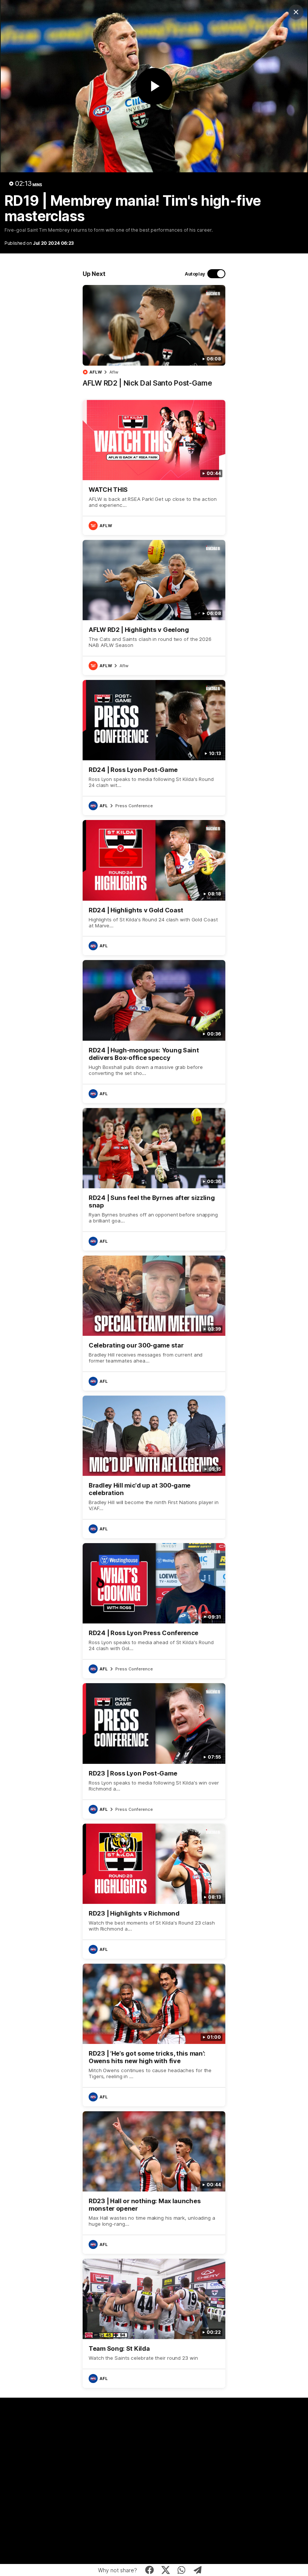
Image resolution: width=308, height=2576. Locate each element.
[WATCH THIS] (154, 467)
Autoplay (195, 274)
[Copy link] (198, 2570)
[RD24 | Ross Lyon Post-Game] (154, 748)
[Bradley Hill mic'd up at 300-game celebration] (154, 1467)
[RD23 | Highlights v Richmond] (154, 1891)
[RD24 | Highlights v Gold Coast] (154, 888)
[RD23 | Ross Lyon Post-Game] (154, 1751)
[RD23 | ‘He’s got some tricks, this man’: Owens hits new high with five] (154, 2035)
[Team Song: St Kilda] (154, 2323)
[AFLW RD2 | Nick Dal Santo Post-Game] (154, 340)
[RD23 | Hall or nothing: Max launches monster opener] (154, 2183)
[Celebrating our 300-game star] (154, 1323)
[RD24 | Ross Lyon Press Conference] (154, 1611)
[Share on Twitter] (165, 2570)
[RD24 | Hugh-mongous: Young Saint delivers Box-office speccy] (154, 1031)
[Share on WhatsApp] (182, 2570)
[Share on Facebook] (150, 2570)
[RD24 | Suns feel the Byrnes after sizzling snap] (154, 1179)
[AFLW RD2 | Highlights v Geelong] (154, 607)
